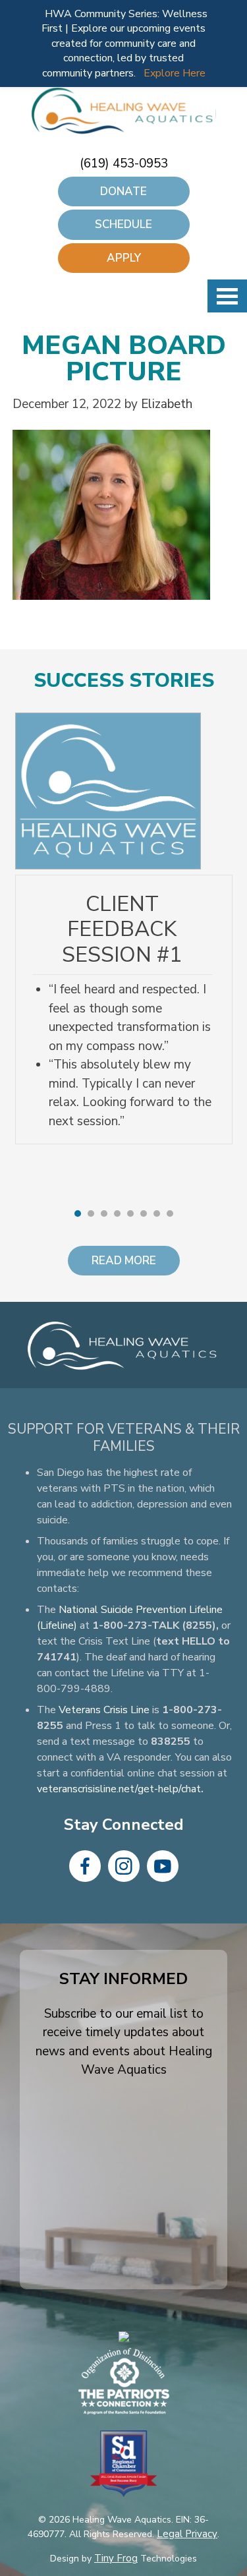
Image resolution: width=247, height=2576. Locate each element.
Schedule (123, 224)
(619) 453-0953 (124, 163)
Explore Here (175, 73)
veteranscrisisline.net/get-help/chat (119, 1789)
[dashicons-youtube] (163, 1866)
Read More (124, 1261)
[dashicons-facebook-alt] (85, 1866)
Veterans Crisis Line (104, 1710)
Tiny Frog (116, 2558)
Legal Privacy (187, 2534)
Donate (123, 191)
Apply (124, 258)
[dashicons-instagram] (124, 1866)
